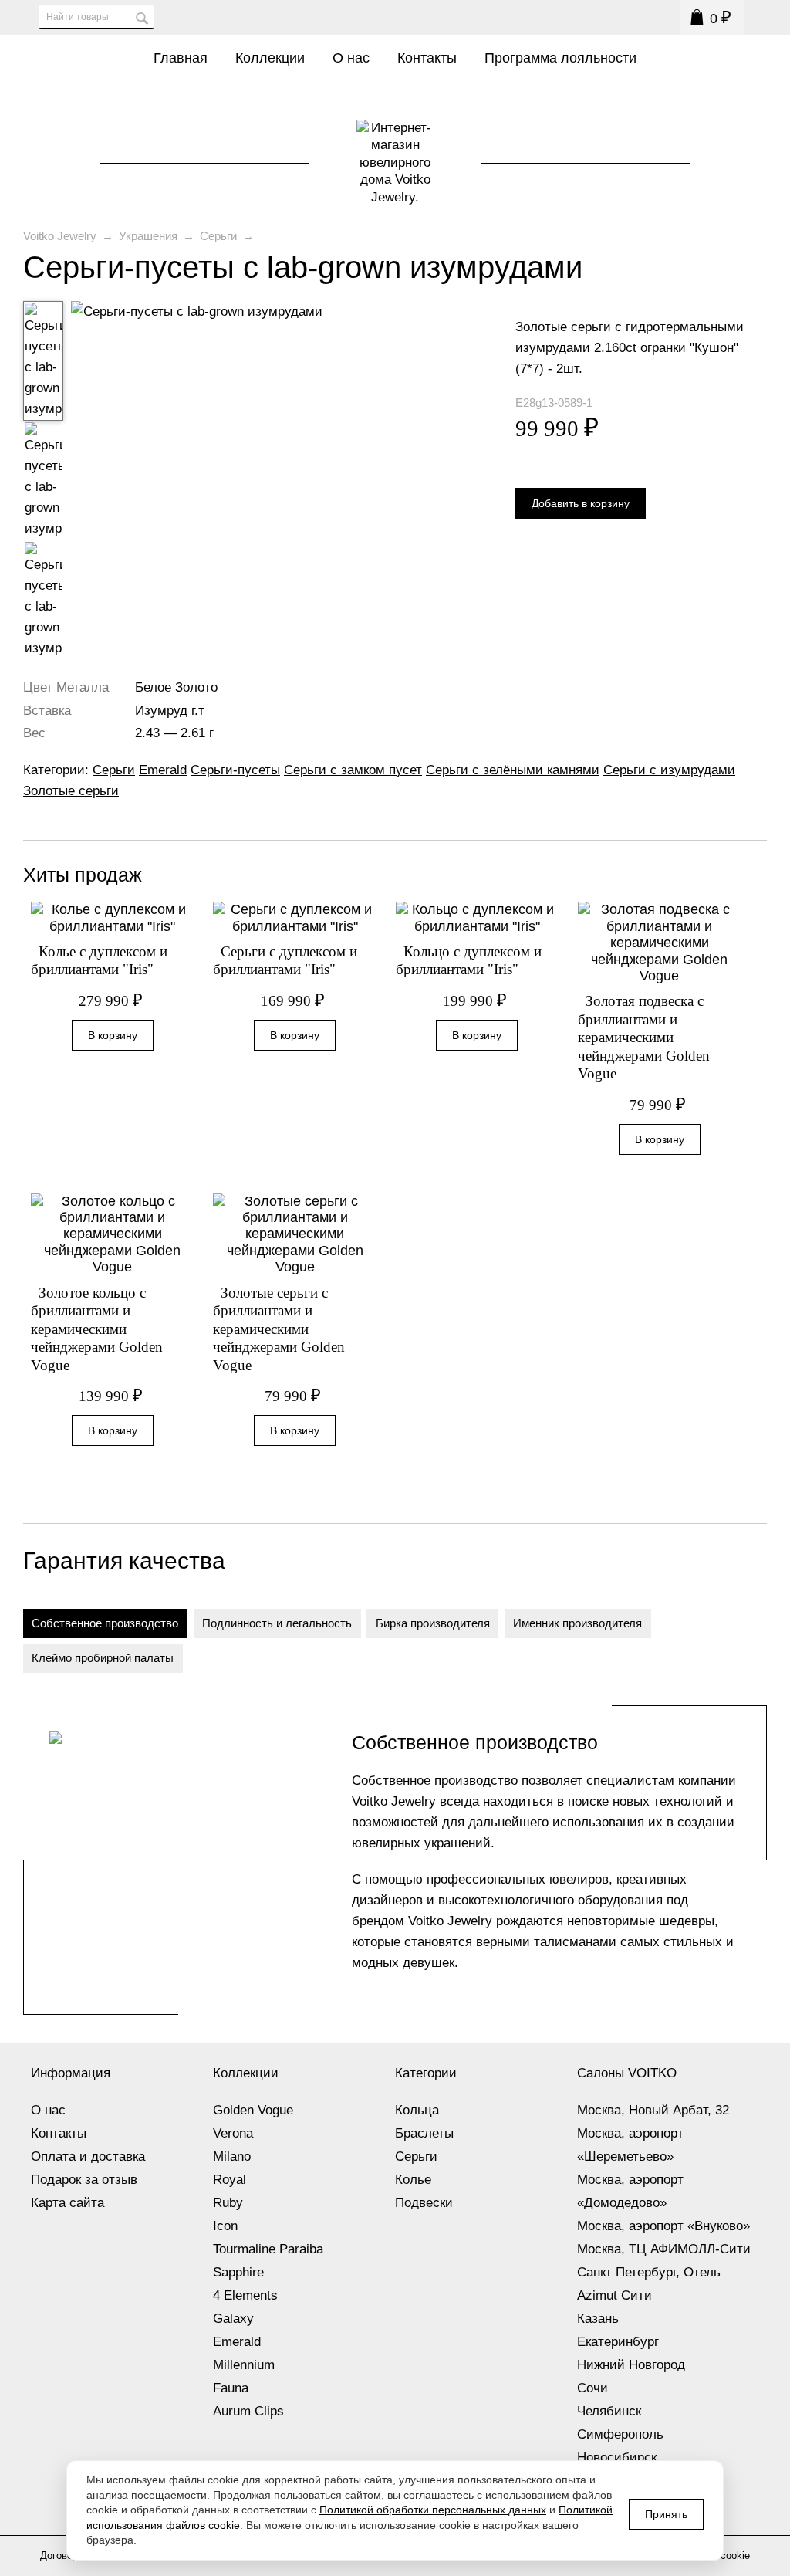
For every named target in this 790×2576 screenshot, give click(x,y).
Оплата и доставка (88, 2156)
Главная (181, 58)
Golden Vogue (253, 2110)
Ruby (228, 2203)
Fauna (231, 2388)
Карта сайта (68, 2203)
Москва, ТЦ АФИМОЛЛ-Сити (664, 2249)
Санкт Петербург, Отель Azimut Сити (649, 2284)
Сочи (592, 2388)
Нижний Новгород (631, 2365)
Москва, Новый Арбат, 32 (653, 2110)
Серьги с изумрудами (669, 770)
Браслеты (424, 2133)
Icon (225, 2226)
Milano (232, 2156)
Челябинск (609, 2411)
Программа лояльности (560, 58)
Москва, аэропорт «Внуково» (663, 2226)
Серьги (218, 236)
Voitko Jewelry (60, 236)
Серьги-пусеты (235, 770)
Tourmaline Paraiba (268, 2249)
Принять (666, 2514)
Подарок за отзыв (84, 2180)
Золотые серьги (71, 791)
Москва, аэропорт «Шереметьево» (630, 2145)
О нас (351, 58)
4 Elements (245, 2295)
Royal (230, 2180)
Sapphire (238, 2272)
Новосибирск (617, 2458)
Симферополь (620, 2434)
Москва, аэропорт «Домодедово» (630, 2191)
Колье (413, 2180)
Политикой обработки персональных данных (433, 2510)
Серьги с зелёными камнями (513, 770)
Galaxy (233, 2319)
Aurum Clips (248, 2411)
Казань (598, 2319)
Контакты (427, 58)
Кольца (417, 2110)
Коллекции (270, 58)
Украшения (148, 236)
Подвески (424, 2203)
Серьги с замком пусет (353, 770)
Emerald (163, 770)
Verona (233, 2133)
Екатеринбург (618, 2342)
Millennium (244, 2365)
